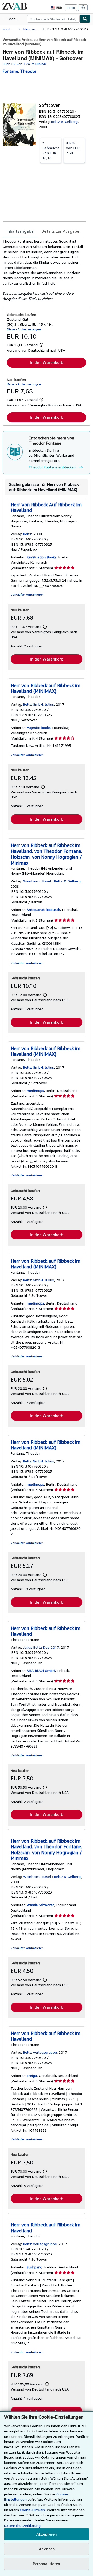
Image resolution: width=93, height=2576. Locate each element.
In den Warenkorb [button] (47, 362)
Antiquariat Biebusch (43, 909)
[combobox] (53, 19)
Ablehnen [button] (47, 2549)
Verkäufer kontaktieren (27, 595)
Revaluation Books (42, 557)
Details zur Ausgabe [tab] (60, 231)
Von (51, 150)
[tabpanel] (44, 270)
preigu (32, 2075)
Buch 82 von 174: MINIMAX (24, 64)
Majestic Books (39, 728)
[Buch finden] (85, 19)
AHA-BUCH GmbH (41, 1670)
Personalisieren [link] (47, 2564)
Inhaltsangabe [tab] (20, 231)
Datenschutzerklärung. (23, 2525)
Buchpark (34, 2267)
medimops (35, 1091)
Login (71, 8)
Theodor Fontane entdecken (52, 467)
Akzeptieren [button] (47, 2534)
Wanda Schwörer (40, 1905)
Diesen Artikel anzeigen (24, 329)
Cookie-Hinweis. (33, 2510)
